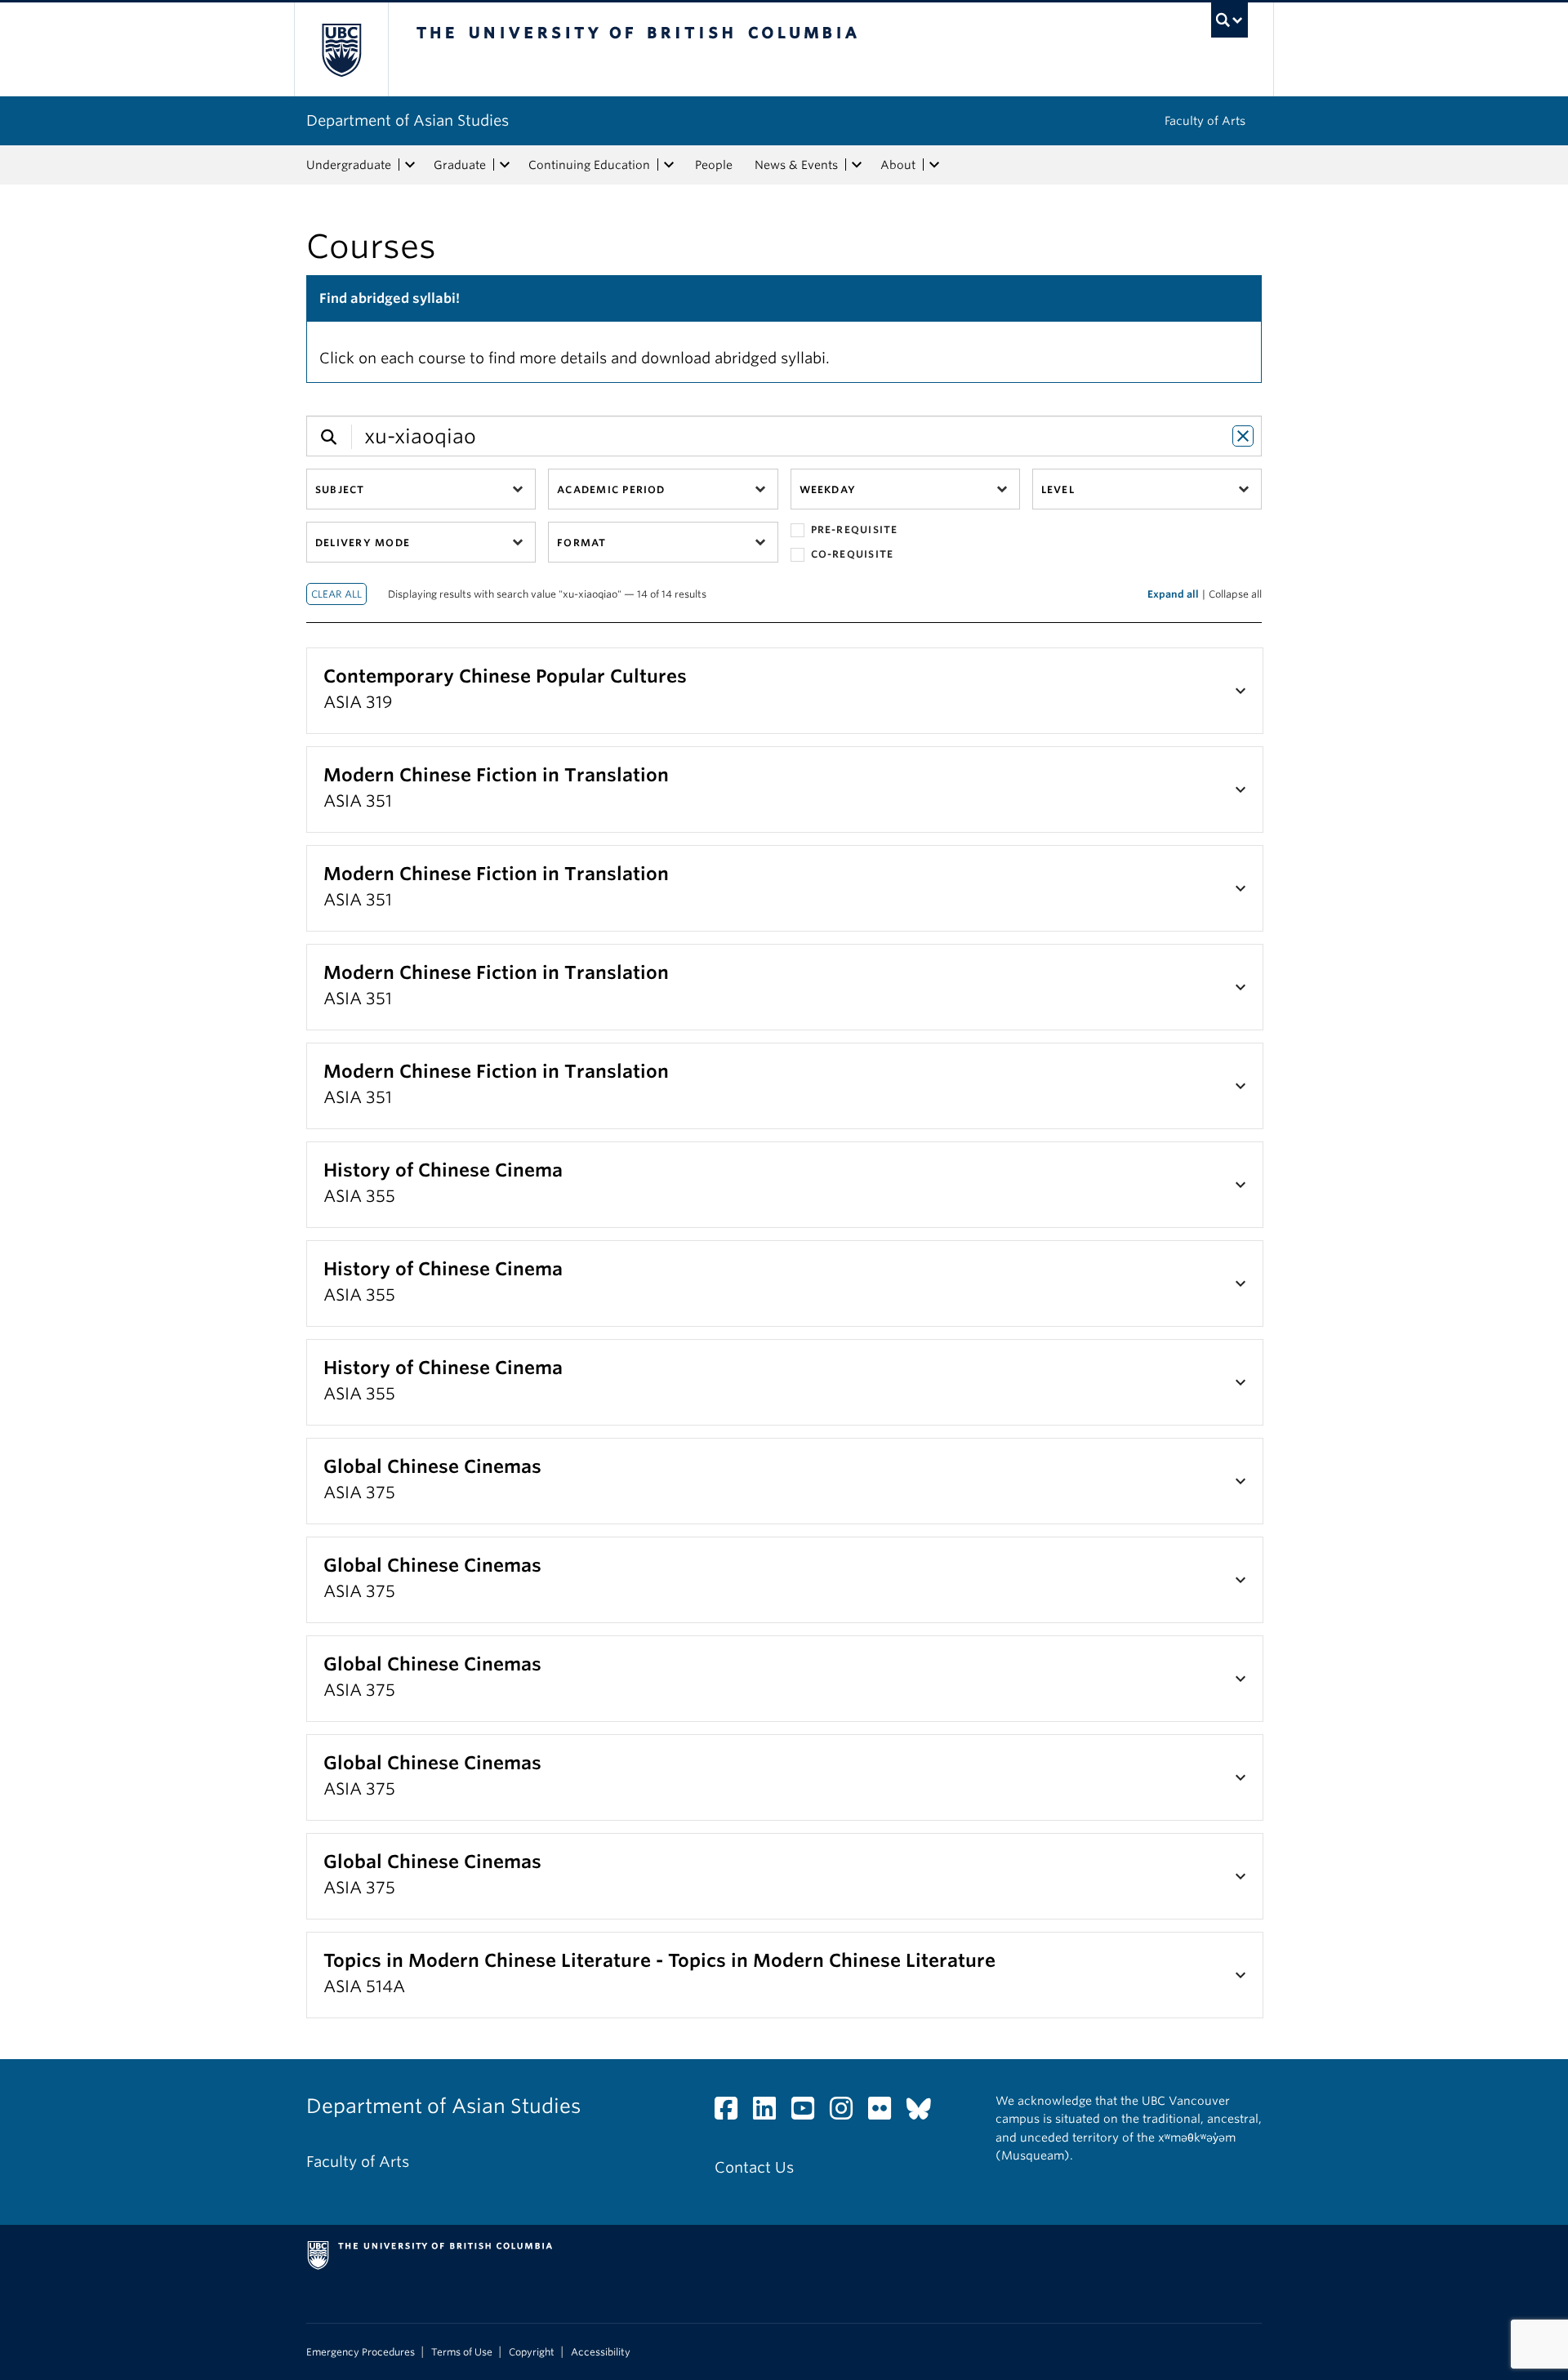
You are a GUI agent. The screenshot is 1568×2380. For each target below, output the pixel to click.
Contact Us (754, 2167)
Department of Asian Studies (408, 120)
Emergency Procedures (361, 2352)
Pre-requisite (855, 529)
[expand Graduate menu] (505, 165)
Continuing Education (589, 165)
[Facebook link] (732, 2113)
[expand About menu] (934, 165)
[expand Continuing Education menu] (669, 165)
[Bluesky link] (925, 2113)
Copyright (532, 2352)
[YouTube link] (809, 2113)
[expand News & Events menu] (857, 165)
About (898, 165)
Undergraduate (349, 165)
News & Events (796, 165)
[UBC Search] (1229, 20)
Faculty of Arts (1205, 121)
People (714, 165)
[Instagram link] (847, 2113)
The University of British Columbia (341, 49)
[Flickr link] (886, 2113)
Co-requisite (853, 554)
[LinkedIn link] (771, 2113)
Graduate (460, 165)
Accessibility (601, 2352)
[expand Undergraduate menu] (410, 165)
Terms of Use (462, 2352)
